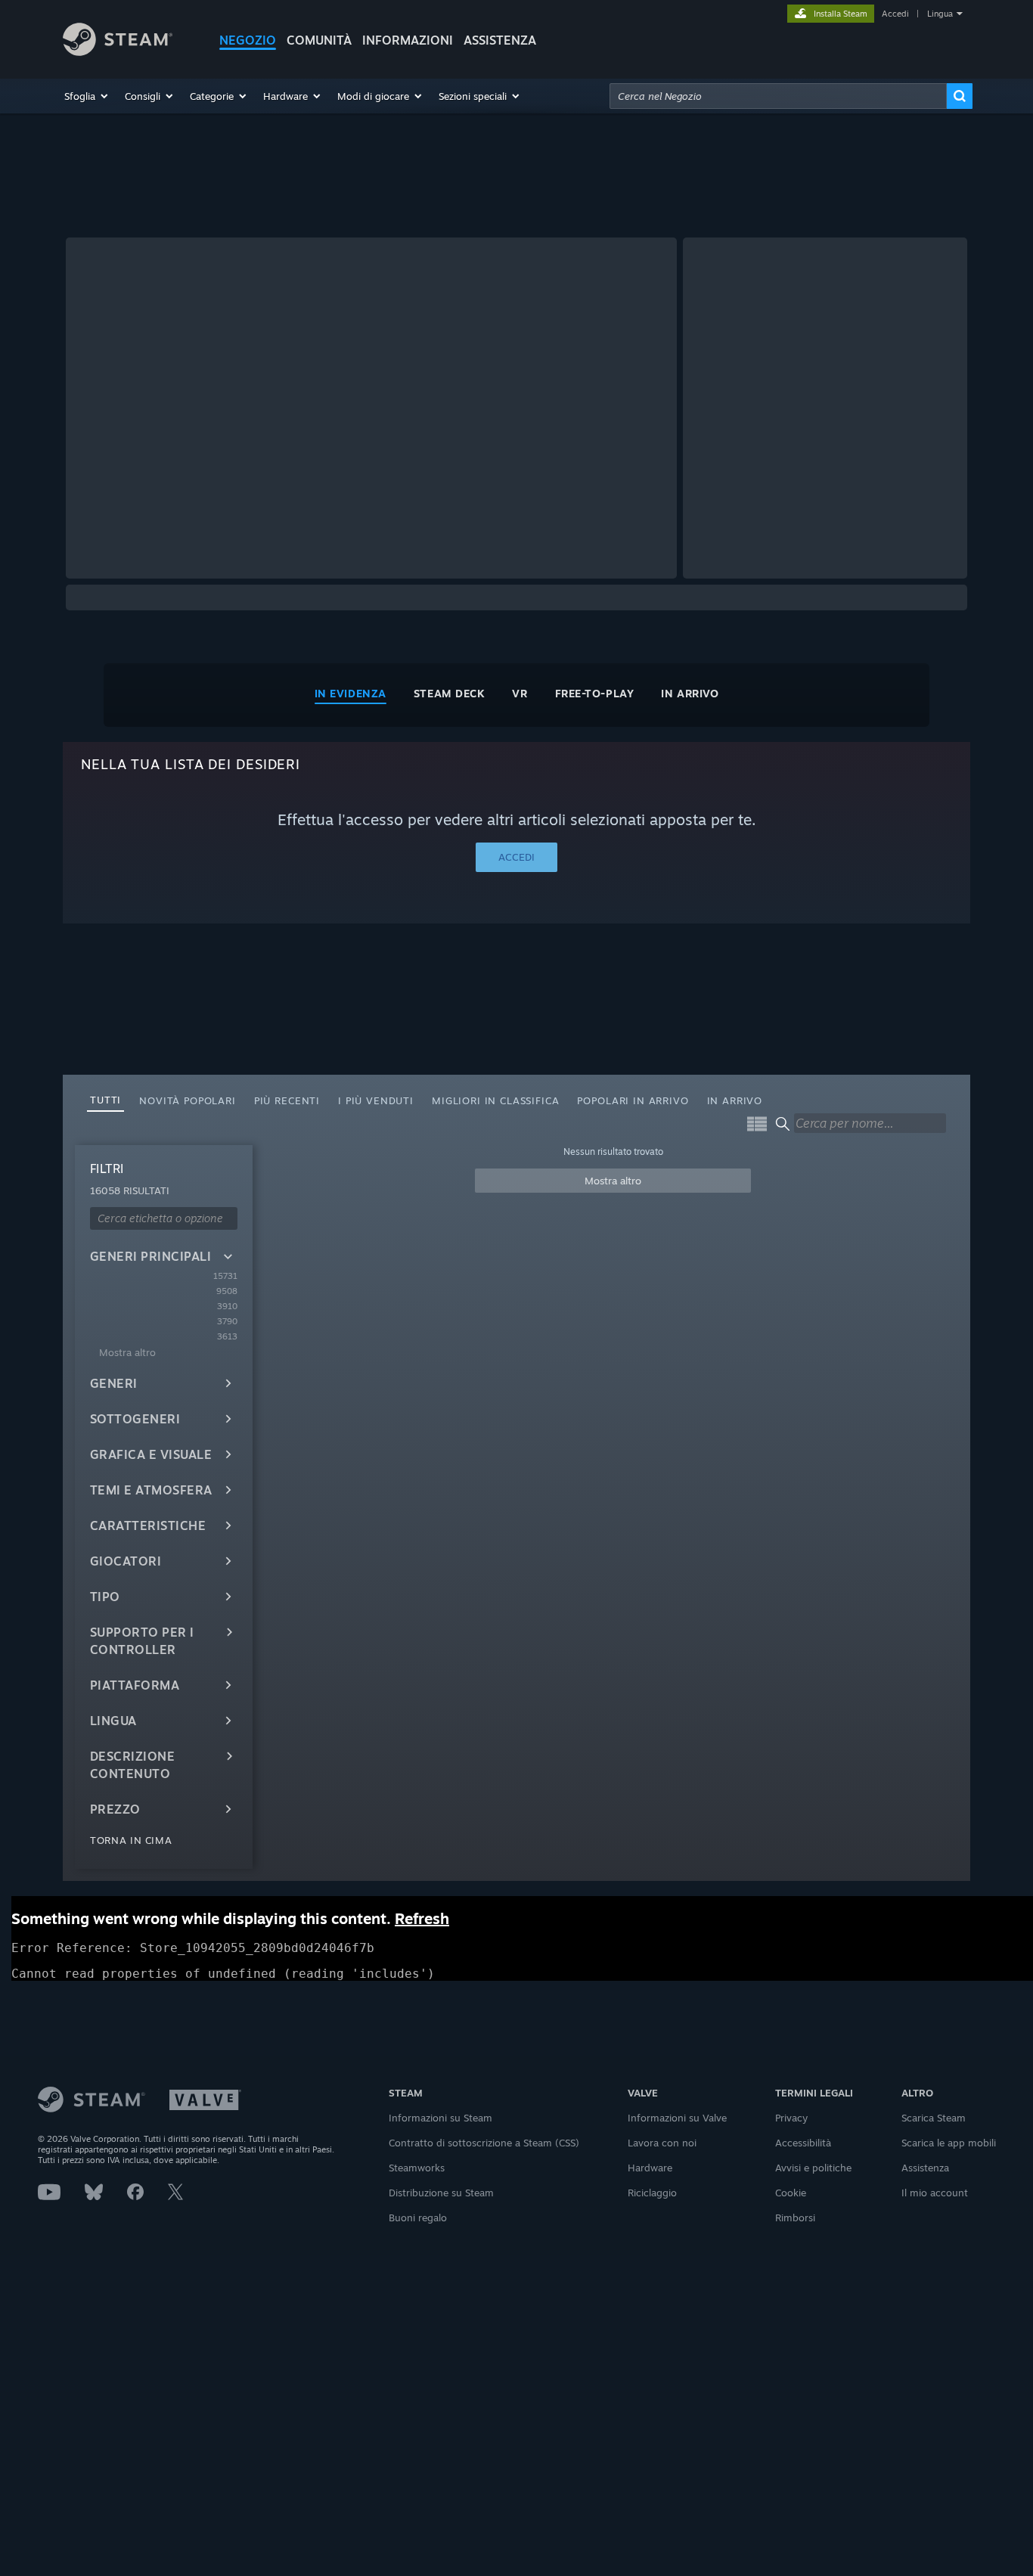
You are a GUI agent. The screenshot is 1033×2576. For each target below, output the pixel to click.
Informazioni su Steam (440, 2118)
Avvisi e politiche (813, 2168)
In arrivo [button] (735, 1100)
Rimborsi (795, 2218)
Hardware (650, 2168)
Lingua (940, 14)
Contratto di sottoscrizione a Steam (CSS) (484, 2143)
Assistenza (925, 2168)
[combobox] (778, 96)
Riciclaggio (652, 2193)
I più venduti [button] (376, 1100)
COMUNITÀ (319, 40)
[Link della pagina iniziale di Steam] (118, 52)
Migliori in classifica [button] (495, 1100)
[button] (87, 96)
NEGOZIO (248, 40)
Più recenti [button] (287, 1100)
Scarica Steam (934, 2118)
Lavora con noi (662, 2143)
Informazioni (408, 40)
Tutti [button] (105, 1100)
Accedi (895, 14)
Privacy (791, 2118)
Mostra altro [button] (613, 1181)
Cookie (791, 2193)
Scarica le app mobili (949, 2143)
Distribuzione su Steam (441, 2193)
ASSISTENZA (500, 40)
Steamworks (417, 2168)
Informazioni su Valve (677, 2118)
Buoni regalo (418, 2218)
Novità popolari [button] (188, 1100)
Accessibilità (803, 2143)
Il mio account (935, 2193)
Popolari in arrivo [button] (633, 1100)
